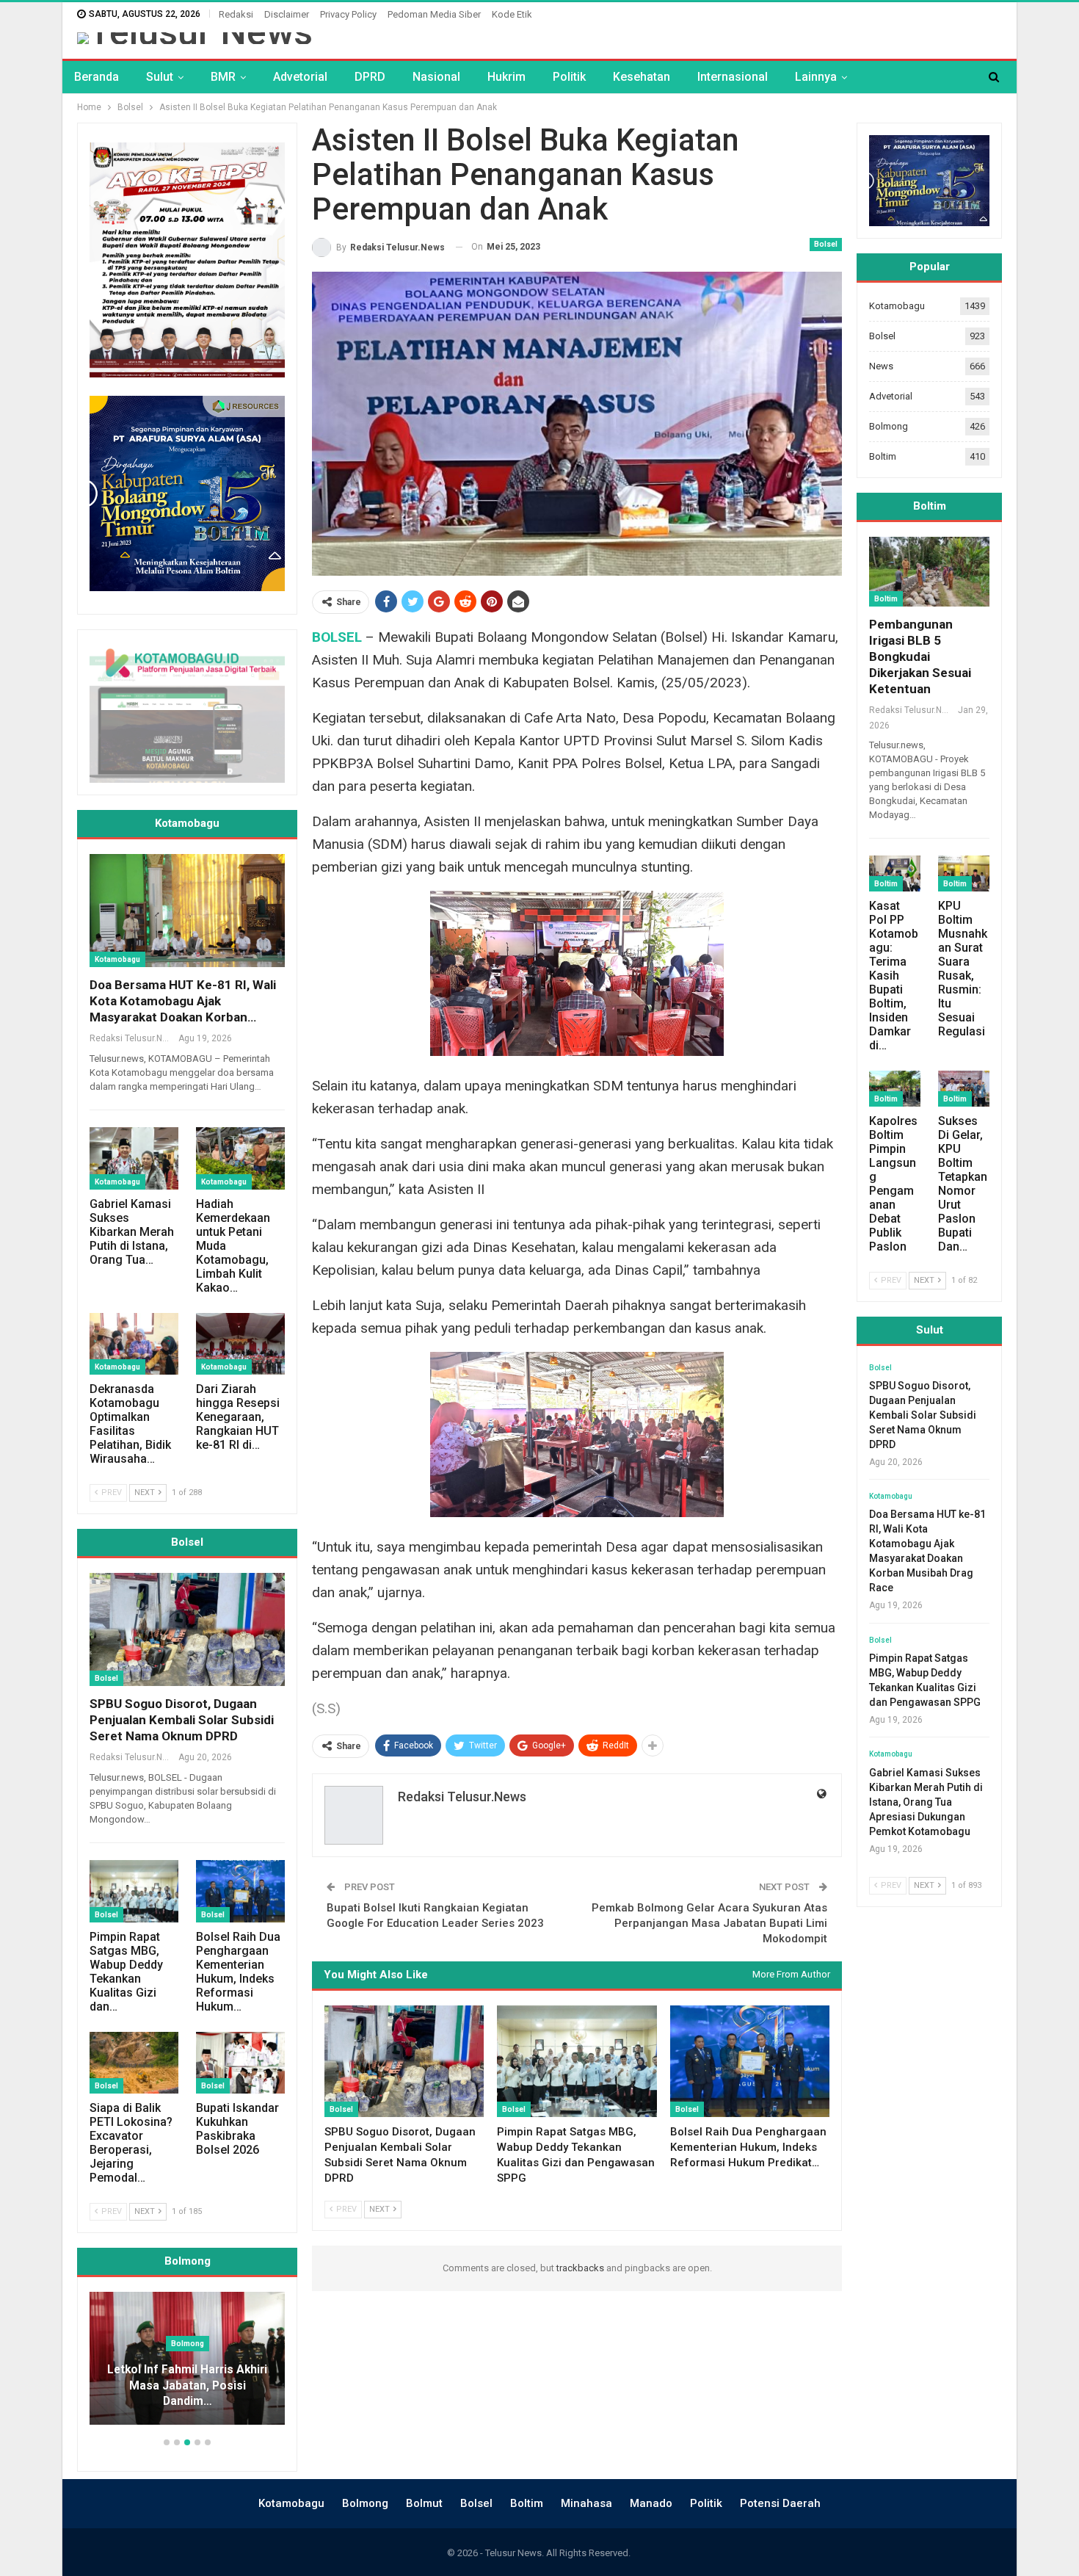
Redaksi (236, 14)
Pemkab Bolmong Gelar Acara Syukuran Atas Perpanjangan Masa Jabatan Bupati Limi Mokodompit (709, 1923)
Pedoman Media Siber (434, 14)
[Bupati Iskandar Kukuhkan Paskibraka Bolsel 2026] (240, 2063)
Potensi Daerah (780, 2503)
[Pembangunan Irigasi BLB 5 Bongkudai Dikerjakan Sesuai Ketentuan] (929, 572)
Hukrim (506, 77)
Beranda (97, 77)
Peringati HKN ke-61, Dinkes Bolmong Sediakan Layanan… (188, 2394)
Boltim (883, 456)
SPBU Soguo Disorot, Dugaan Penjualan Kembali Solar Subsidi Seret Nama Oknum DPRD (182, 1720)
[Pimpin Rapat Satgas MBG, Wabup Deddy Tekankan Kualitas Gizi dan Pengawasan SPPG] (577, 2061)
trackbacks (580, 2268)
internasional (733, 77)
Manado (651, 2503)
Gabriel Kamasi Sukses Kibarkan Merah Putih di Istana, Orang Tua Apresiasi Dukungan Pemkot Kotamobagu (926, 1802)
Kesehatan (642, 77)
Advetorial (300, 77)
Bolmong (889, 426)
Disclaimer (287, 14)
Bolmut (424, 2503)
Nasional (436, 77)
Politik (569, 77)
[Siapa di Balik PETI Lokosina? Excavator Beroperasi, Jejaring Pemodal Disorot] (134, 2063)
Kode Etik (512, 14)
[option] (187, 2366)
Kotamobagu (117, 959)
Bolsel (826, 244)
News (881, 366)
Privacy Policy (348, 14)
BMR (223, 77)
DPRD (370, 77)
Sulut (160, 77)
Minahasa (586, 2503)
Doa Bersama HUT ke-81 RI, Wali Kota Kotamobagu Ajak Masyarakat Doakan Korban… (183, 1001)
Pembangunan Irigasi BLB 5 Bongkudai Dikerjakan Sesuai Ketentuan (920, 656)
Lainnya (816, 77)
